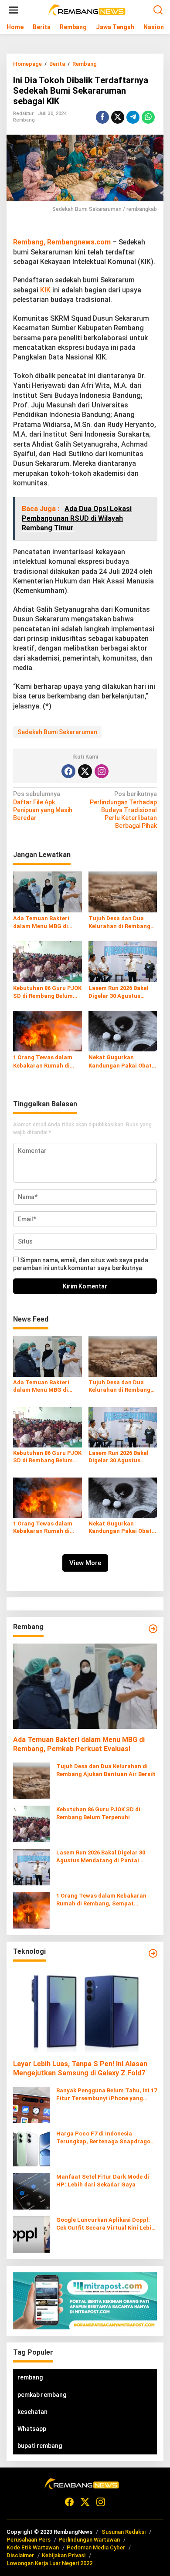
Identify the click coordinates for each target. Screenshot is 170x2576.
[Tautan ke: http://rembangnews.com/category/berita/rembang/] (153, 1629)
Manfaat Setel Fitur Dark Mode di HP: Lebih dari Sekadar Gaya (103, 2181)
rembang (30, 2377)
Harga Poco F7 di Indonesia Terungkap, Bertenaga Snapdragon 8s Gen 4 (105, 2138)
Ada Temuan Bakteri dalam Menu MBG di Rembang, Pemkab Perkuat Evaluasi (41, 923)
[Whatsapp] (148, 117)
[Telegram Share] (133, 117)
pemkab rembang (42, 2395)
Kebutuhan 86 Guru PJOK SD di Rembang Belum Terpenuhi (47, 992)
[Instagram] (102, 771)
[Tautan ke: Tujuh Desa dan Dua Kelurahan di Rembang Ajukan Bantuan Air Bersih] (31, 1780)
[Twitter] (85, 771)
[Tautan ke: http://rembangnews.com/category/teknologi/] (153, 1953)
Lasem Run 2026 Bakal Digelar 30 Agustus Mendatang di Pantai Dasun (119, 992)
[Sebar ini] (102, 117)
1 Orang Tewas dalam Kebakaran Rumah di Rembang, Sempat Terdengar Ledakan (43, 1062)
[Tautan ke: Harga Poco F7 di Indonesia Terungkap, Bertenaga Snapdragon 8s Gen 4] (31, 2148)
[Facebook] (68, 771)
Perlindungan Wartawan (89, 2540)
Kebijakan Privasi (64, 2555)
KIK (45, 290)
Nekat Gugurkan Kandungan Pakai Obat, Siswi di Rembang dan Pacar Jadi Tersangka (121, 1062)
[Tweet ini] (118, 117)
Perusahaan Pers (29, 2540)
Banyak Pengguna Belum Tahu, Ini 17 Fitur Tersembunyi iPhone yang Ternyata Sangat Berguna (107, 2095)
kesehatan (32, 2412)
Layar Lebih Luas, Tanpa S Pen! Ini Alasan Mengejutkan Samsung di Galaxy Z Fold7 (80, 2068)
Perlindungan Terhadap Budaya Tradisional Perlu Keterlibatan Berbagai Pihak (123, 810)
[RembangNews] (87, 10)
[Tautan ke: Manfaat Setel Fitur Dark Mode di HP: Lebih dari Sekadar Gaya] (31, 2191)
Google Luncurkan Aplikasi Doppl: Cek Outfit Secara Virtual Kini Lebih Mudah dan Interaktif (105, 2224)
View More (85, 1563)
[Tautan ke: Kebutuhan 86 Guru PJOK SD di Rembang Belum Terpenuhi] (31, 1823)
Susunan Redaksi (124, 2532)
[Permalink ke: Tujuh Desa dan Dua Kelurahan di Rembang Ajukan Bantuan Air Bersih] (123, 891)
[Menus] (14, 10)
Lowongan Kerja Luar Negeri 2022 (49, 2563)
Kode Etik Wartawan (33, 2547)
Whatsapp (32, 2429)
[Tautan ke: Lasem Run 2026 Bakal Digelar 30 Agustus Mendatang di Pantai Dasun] (31, 1866)
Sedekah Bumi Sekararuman (57, 732)
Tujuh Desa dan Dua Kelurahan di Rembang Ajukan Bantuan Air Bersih (119, 923)
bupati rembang (40, 2446)
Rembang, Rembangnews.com (62, 242)
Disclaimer (20, 2555)
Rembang (24, 120)
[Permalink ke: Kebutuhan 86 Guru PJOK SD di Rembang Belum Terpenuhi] (48, 961)
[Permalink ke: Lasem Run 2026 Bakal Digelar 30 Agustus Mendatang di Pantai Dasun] (123, 961)
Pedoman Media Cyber (96, 2547)
